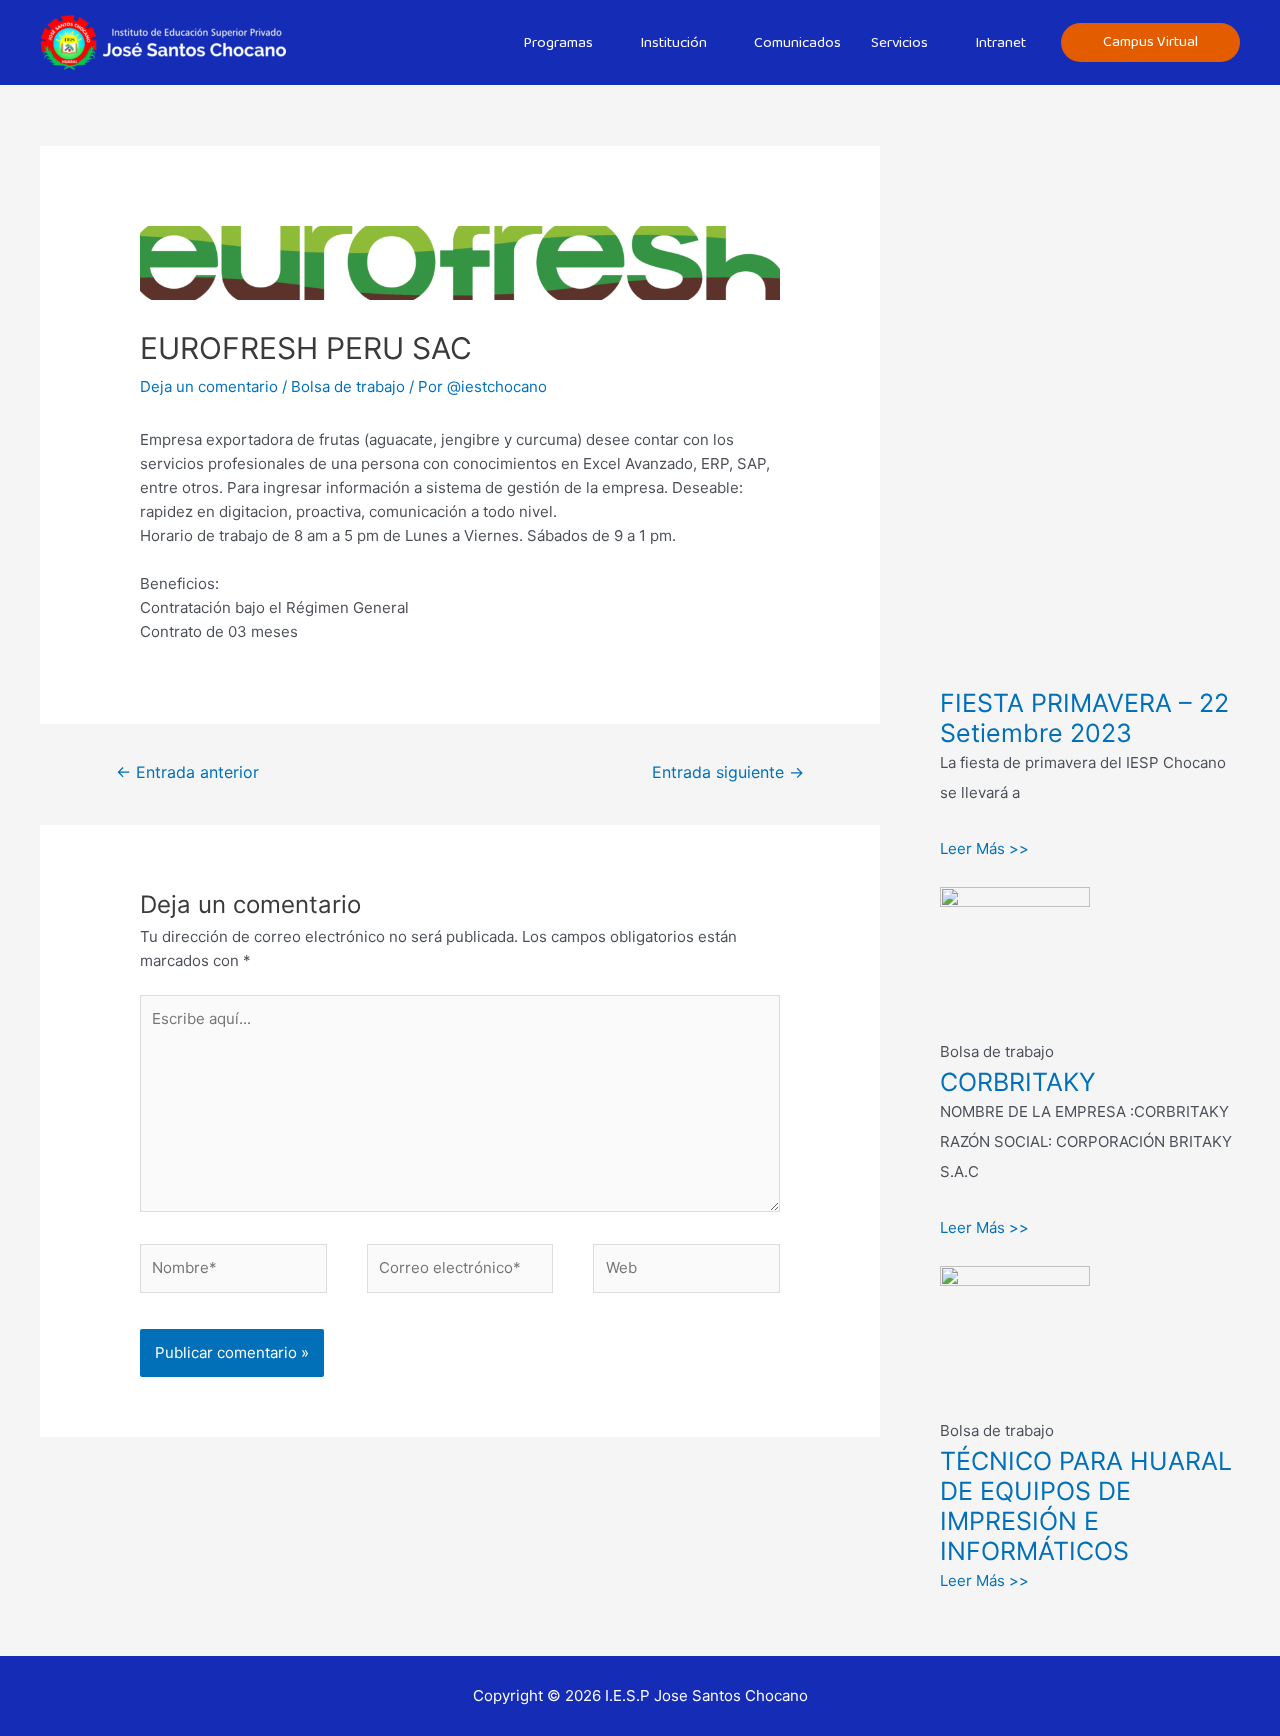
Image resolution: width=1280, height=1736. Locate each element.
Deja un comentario (209, 386)
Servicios (899, 43)
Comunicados (797, 43)
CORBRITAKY (1018, 1082)
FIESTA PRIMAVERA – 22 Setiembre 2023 (1084, 718)
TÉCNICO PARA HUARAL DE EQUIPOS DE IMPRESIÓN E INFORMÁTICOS (1086, 1506)
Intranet (1000, 43)
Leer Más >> (984, 848)
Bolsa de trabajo (348, 386)
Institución (673, 43)
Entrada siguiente (728, 772)
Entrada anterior (187, 772)
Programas (558, 43)
